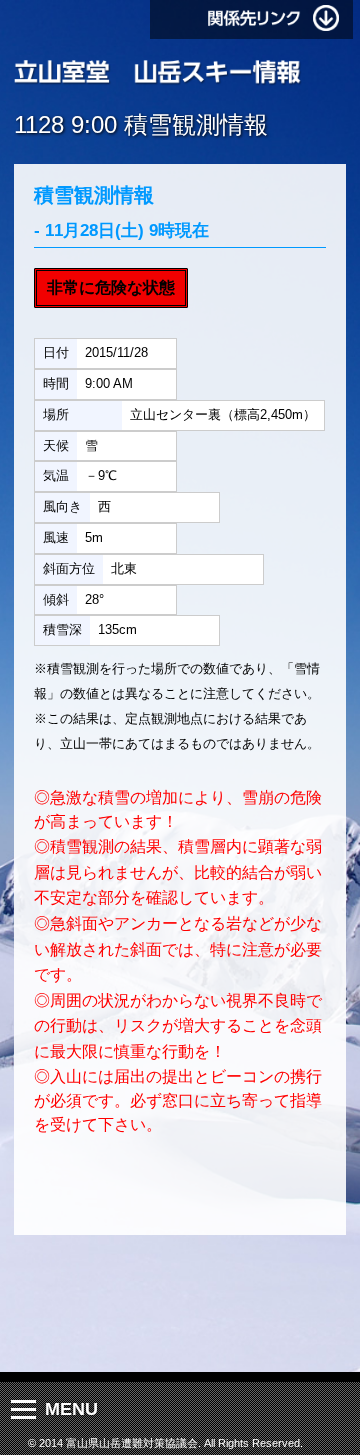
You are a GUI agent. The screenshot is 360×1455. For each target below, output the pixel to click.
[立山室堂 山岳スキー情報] (158, 73)
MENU (71, 1409)
